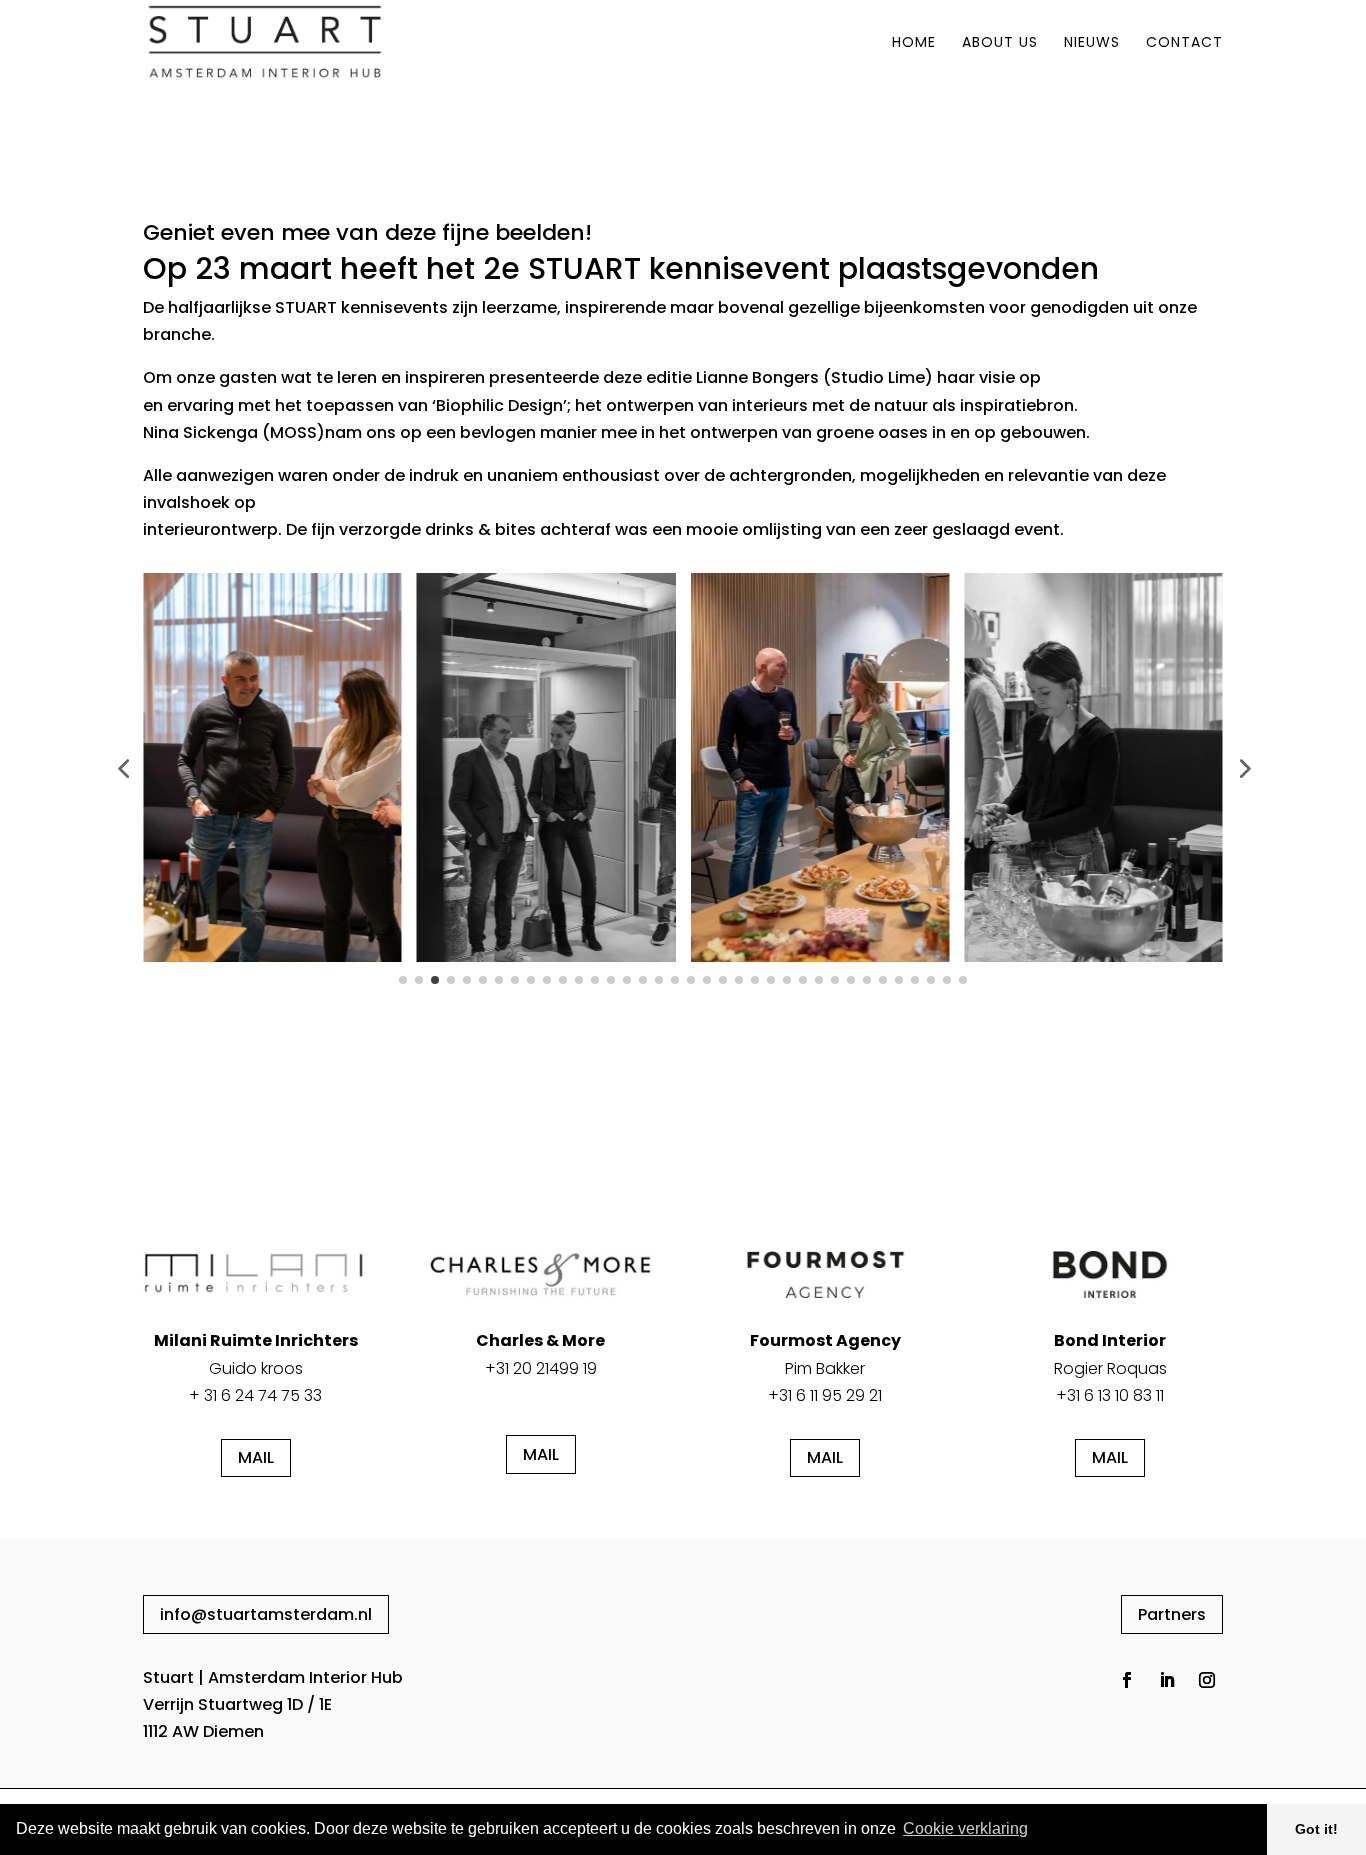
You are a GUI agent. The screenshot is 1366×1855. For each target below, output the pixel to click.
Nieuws (1092, 43)
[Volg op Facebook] (1127, 1680)
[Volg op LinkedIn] (1167, 1680)
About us (1000, 43)
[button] (123, 768)
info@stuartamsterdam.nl (266, 1614)
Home (914, 43)
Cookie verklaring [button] (965, 1828)
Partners (1172, 1614)
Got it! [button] (1316, 1829)
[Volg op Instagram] (1207, 1680)
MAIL (256, 1457)
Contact (1184, 43)
